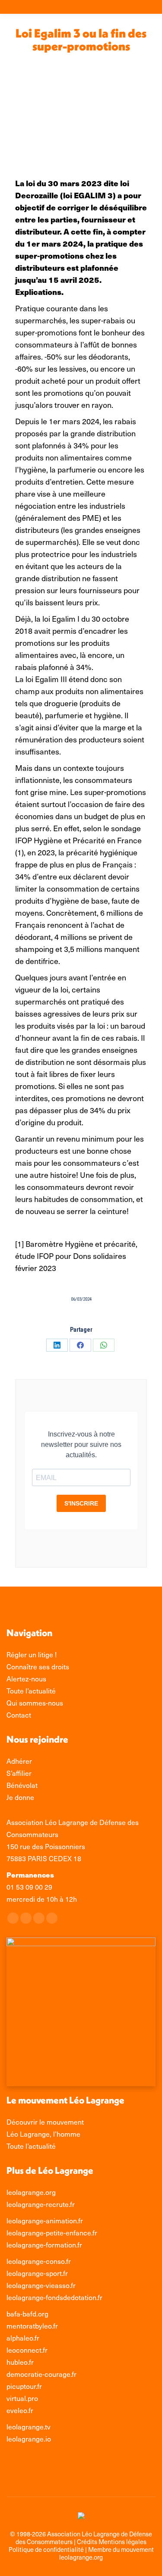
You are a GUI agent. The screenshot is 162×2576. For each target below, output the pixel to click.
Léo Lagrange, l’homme (43, 2134)
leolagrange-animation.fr (45, 2221)
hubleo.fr (20, 2362)
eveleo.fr (20, 2410)
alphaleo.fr (23, 2338)
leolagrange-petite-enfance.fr (52, 2233)
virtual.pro (22, 2398)
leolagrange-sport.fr (37, 2273)
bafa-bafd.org (27, 2314)
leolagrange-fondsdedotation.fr (54, 2297)
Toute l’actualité (31, 2146)
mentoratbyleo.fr (32, 2326)
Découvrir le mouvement (45, 2122)
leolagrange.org (31, 2192)
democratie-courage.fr (41, 2374)
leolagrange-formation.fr (44, 2245)
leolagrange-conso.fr (39, 2261)
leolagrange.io (29, 2439)
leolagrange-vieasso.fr (41, 2285)
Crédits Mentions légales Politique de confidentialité (78, 2545)
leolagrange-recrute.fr (41, 2204)
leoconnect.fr (27, 2350)
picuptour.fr (24, 2386)
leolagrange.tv (29, 2427)
